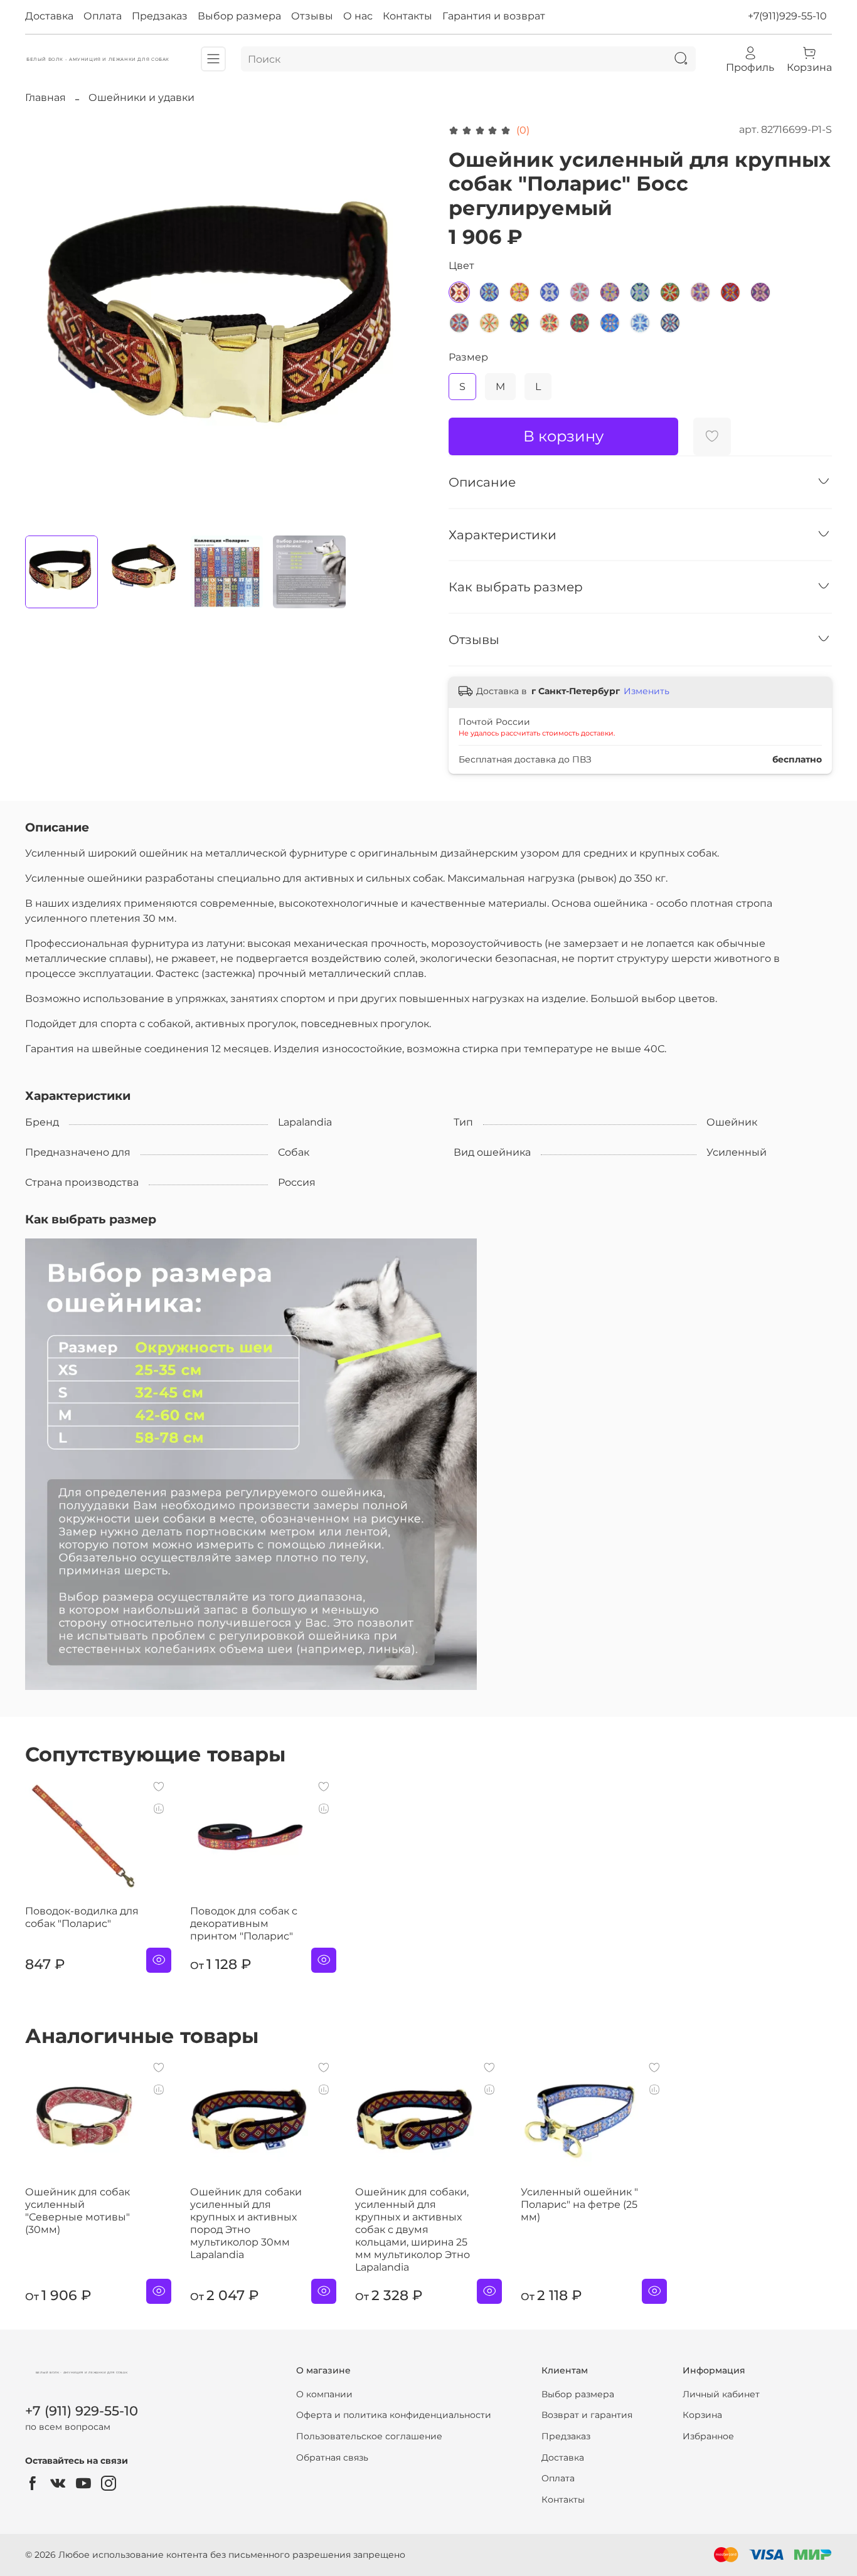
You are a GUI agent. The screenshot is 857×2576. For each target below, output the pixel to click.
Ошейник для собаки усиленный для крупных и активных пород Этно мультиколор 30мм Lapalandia (246, 2223)
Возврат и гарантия (587, 2415)
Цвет (461, 266)
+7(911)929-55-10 (787, 16)
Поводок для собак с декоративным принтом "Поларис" (244, 1924)
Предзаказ (160, 16)
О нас (358, 16)
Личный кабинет (721, 2394)
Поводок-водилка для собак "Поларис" (82, 1917)
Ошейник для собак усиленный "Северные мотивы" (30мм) (77, 2211)
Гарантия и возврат (494, 16)
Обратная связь (332, 2457)
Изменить (647, 691)
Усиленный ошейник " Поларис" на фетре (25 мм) (579, 2204)
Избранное (708, 2436)
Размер (468, 357)
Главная (45, 98)
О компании (324, 2394)
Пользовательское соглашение (369, 2436)
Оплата (103, 16)
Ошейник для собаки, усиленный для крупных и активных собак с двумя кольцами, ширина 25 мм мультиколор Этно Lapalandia (413, 2230)
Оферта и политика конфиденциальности (394, 2415)
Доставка (49, 16)
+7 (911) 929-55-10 (82, 2411)
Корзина (702, 2415)
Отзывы (312, 16)
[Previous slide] (45, 324)
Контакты (407, 16)
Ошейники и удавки (141, 98)
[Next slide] (408, 324)
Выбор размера (239, 16)
